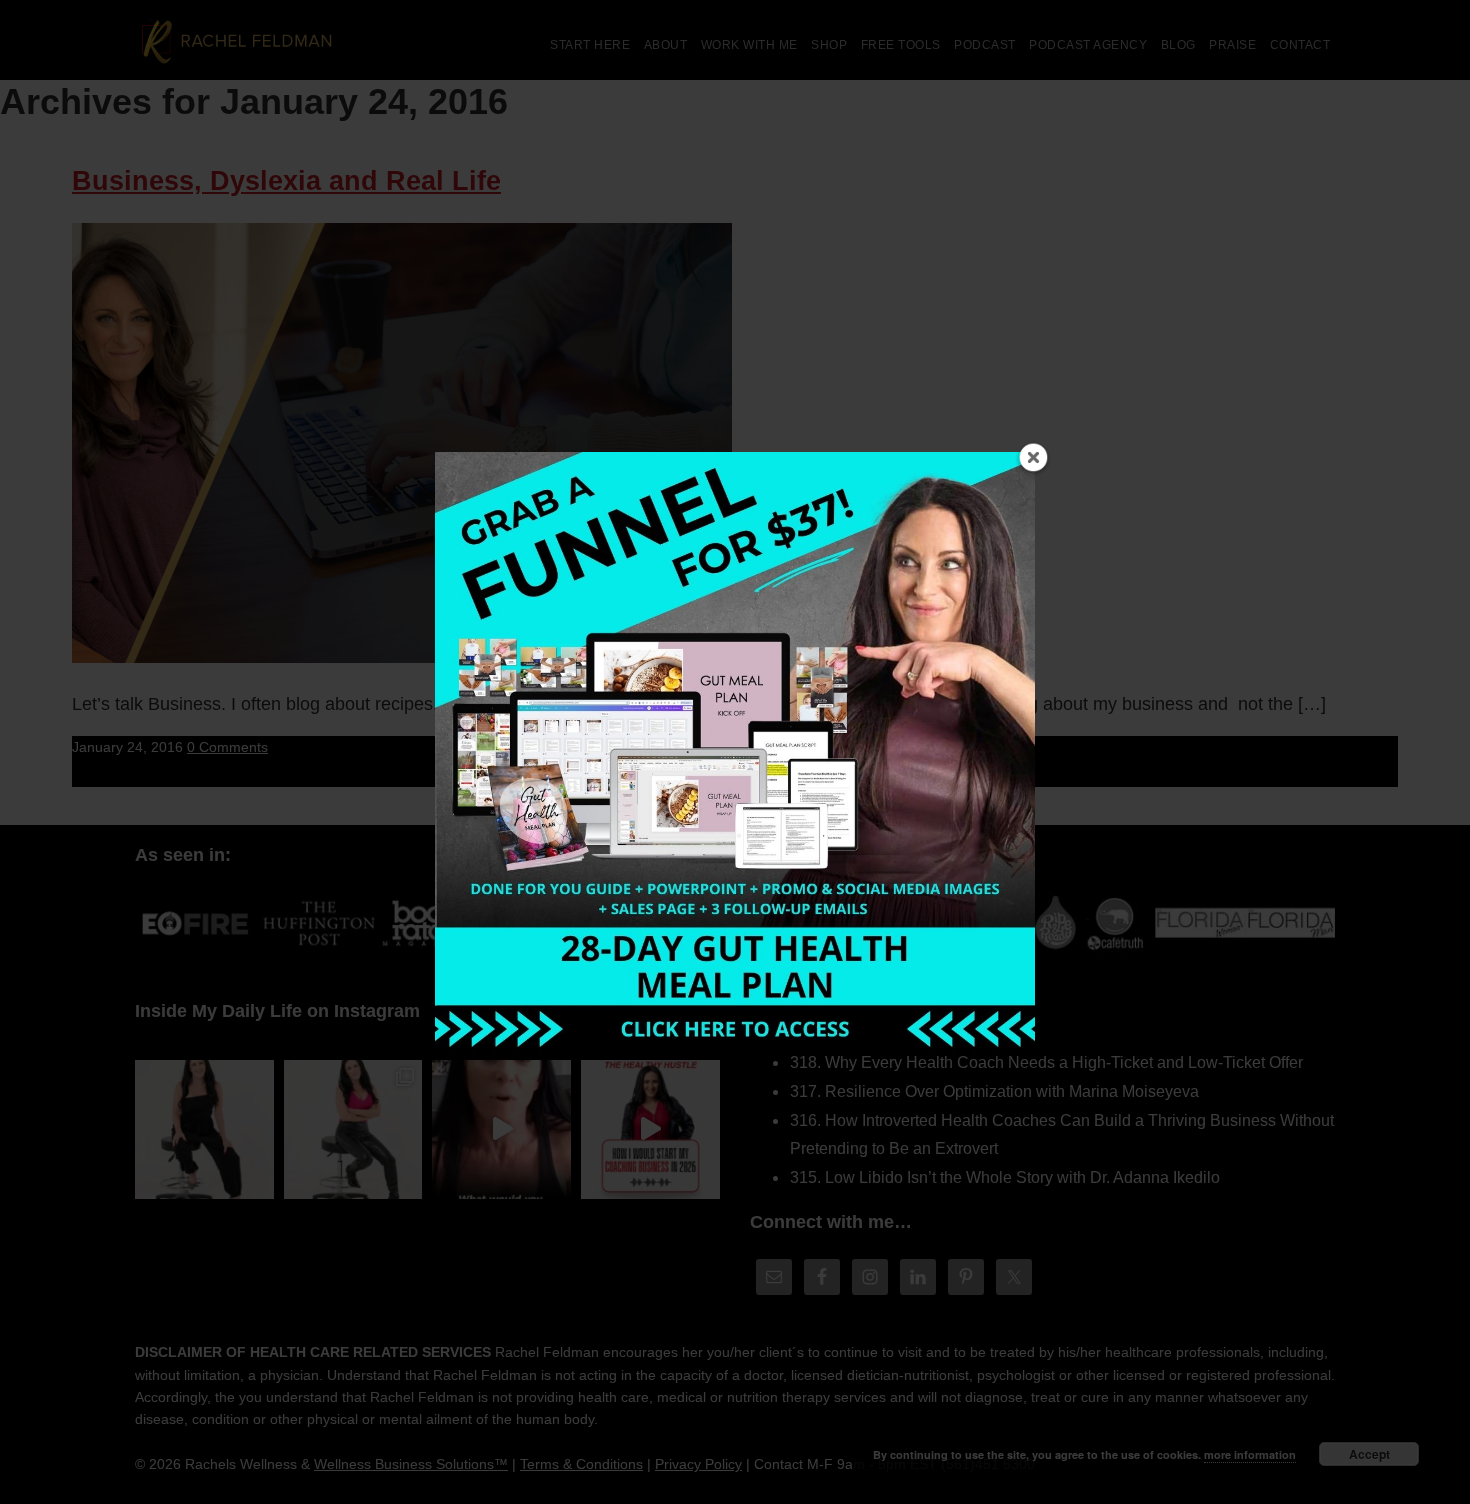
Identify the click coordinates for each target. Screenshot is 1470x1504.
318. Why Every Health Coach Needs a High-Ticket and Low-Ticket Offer (1046, 1062)
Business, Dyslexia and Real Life (286, 181)
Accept (1369, 1454)
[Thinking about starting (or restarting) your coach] (650, 1129)
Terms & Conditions (581, 1464)
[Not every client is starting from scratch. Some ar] (501, 1129)
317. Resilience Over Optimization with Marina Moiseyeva (994, 1091)
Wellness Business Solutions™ (411, 1464)
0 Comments (227, 747)
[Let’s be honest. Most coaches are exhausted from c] (204, 1129)
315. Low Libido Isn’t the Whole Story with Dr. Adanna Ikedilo (1005, 1177)
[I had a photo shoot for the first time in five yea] (353, 1129)
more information (1250, 1454)
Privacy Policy (698, 1464)
